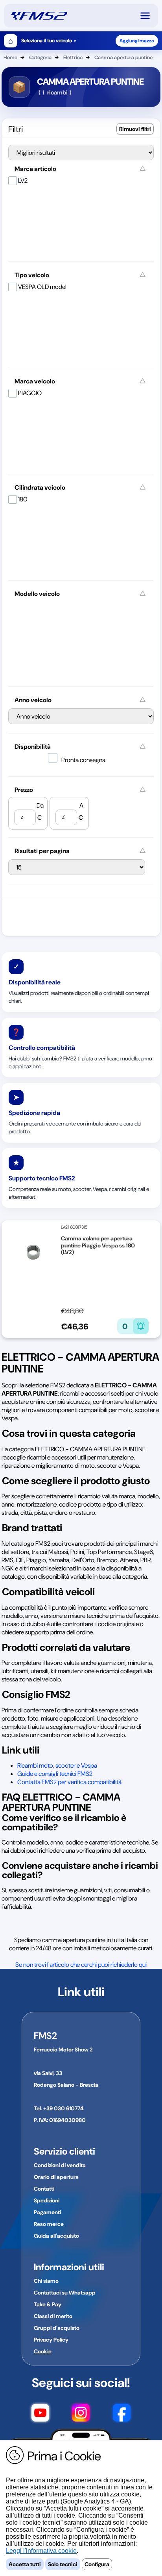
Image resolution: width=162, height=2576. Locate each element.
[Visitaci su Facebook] (122, 2414)
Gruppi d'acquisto (57, 2328)
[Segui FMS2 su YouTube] (40, 2414)
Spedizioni (47, 2200)
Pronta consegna (83, 760)
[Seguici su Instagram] (81, 2414)
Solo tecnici (63, 2564)
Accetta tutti (25, 2564)
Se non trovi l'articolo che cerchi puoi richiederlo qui (81, 1965)
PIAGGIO (30, 393)
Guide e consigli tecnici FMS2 (55, 1774)
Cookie (43, 2351)
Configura (97, 2564)
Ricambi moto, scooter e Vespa (57, 1765)
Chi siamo (46, 2281)
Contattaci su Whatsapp (65, 2293)
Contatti (44, 2189)
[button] (149, 16)
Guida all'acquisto (56, 2236)
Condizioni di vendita (60, 2165)
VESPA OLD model (42, 287)
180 (23, 499)
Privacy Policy (51, 2340)
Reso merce (49, 2224)
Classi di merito (53, 2316)
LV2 (23, 181)
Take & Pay (48, 2304)
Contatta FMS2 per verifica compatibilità (69, 1782)
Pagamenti (47, 2212)
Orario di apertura (56, 2177)
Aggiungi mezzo (137, 41)
